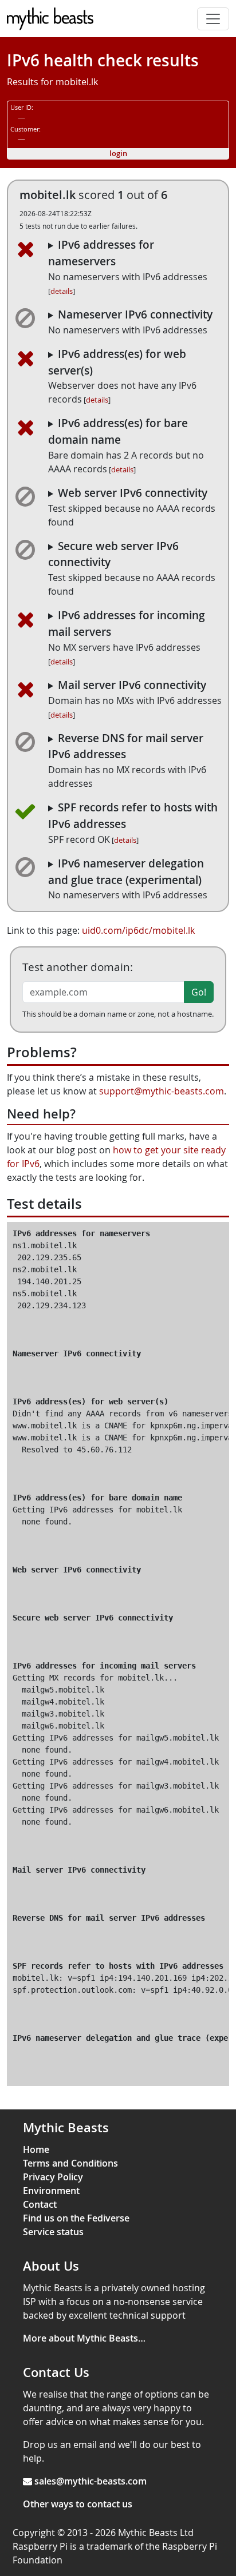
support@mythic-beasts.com (162, 1091)
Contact (40, 2204)
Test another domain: (78, 967)
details (62, 291)
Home (36, 2149)
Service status (53, 2232)
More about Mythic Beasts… (84, 2338)
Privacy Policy (53, 2177)
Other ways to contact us (78, 2504)
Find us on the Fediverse (76, 2218)
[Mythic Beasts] (50, 19)
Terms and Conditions (70, 2163)
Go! (199, 992)
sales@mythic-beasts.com (91, 2481)
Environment (51, 2191)
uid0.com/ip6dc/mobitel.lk (138, 930)
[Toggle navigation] (213, 19)
